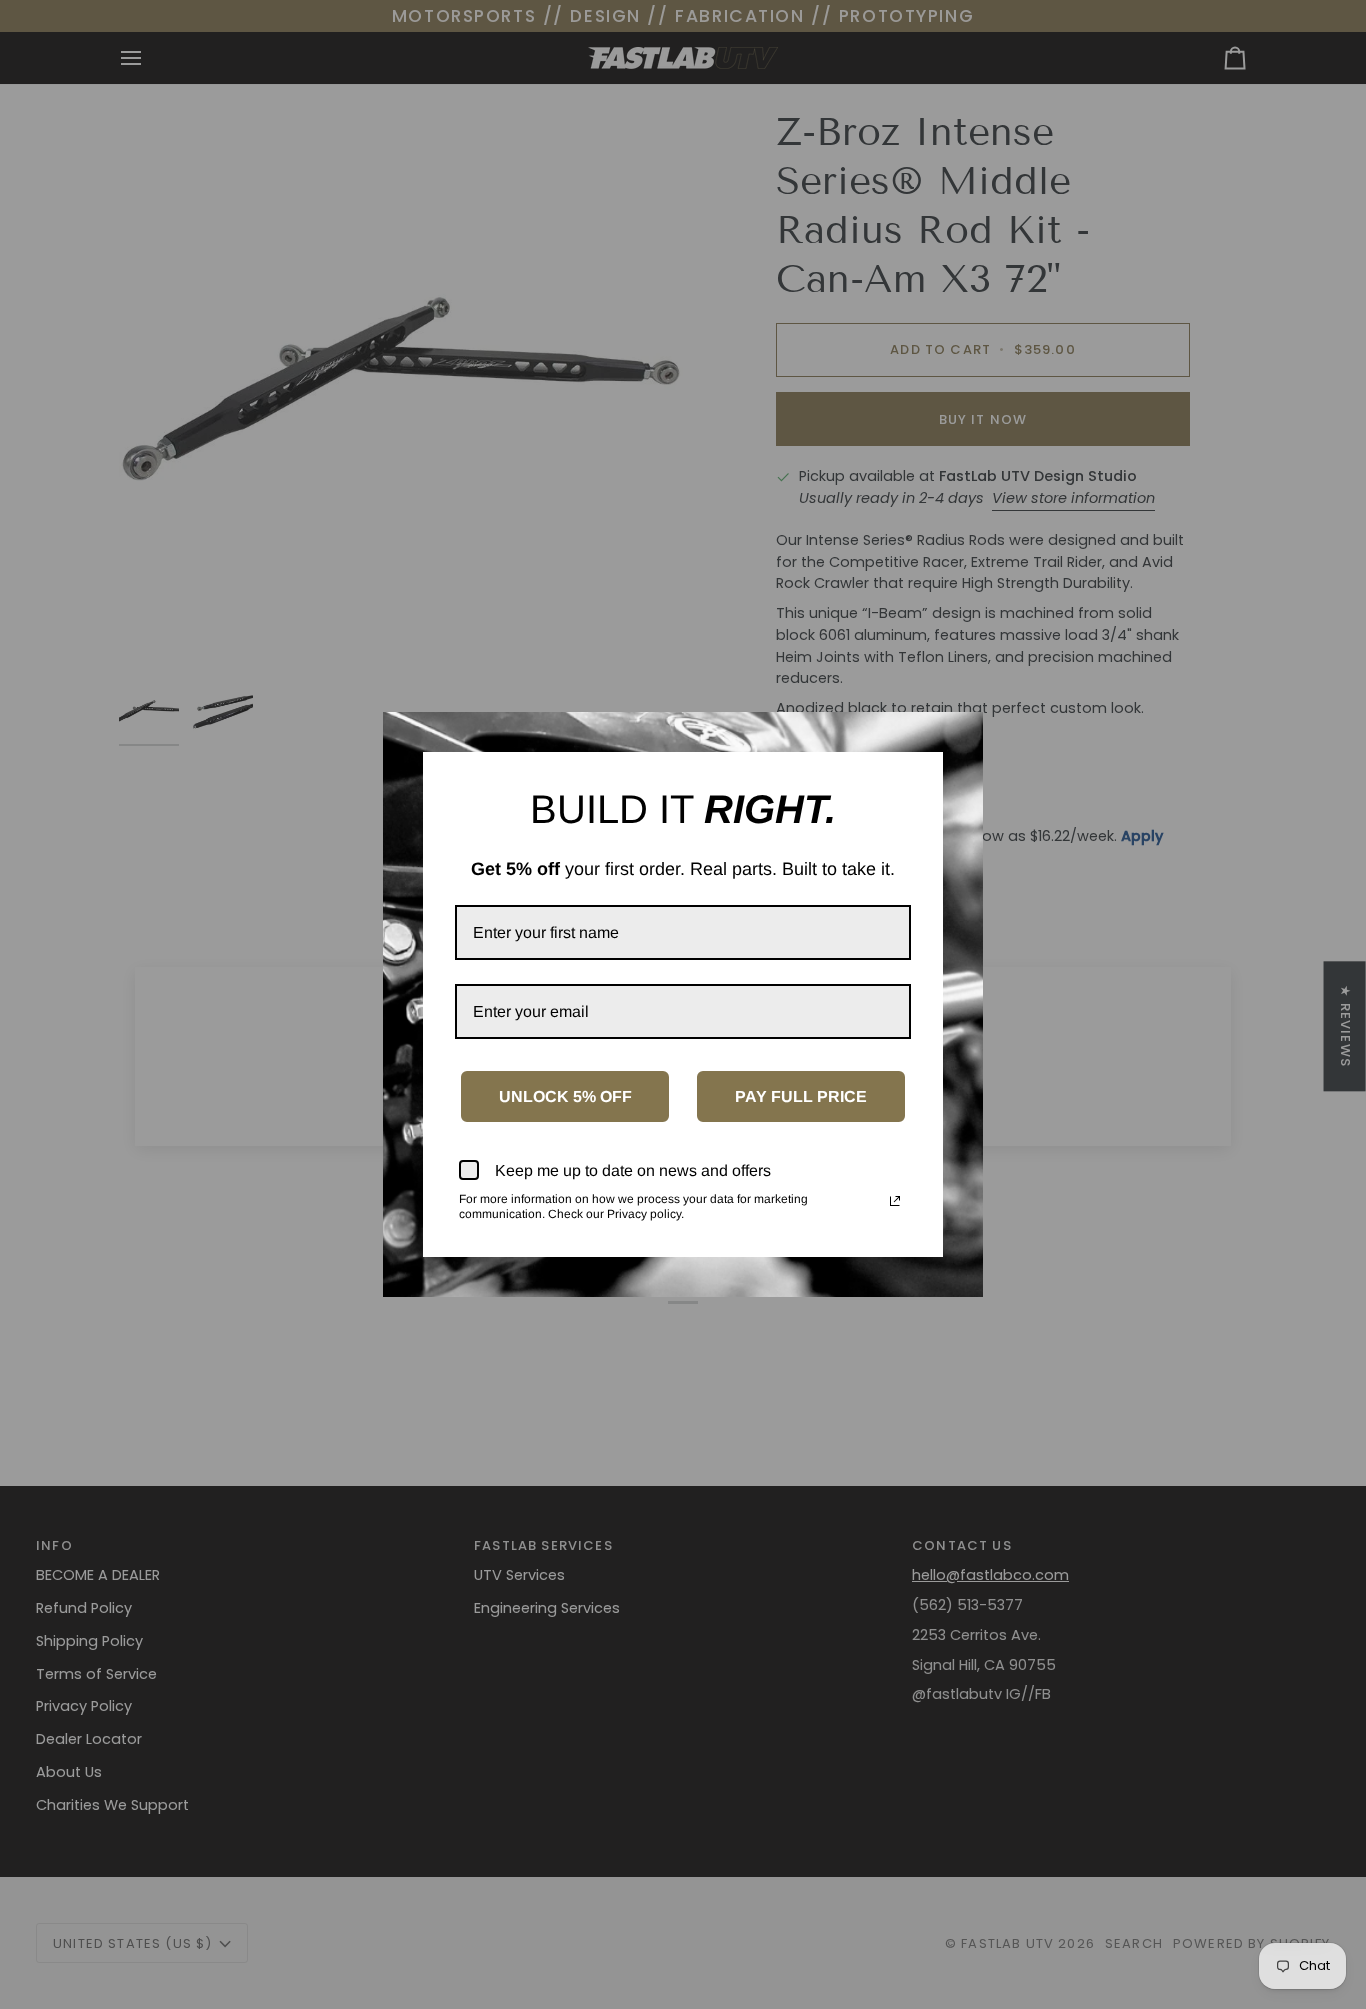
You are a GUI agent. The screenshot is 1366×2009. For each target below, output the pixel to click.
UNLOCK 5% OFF (565, 1096)
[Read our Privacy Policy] (895, 1201)
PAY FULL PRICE (801, 1096)
